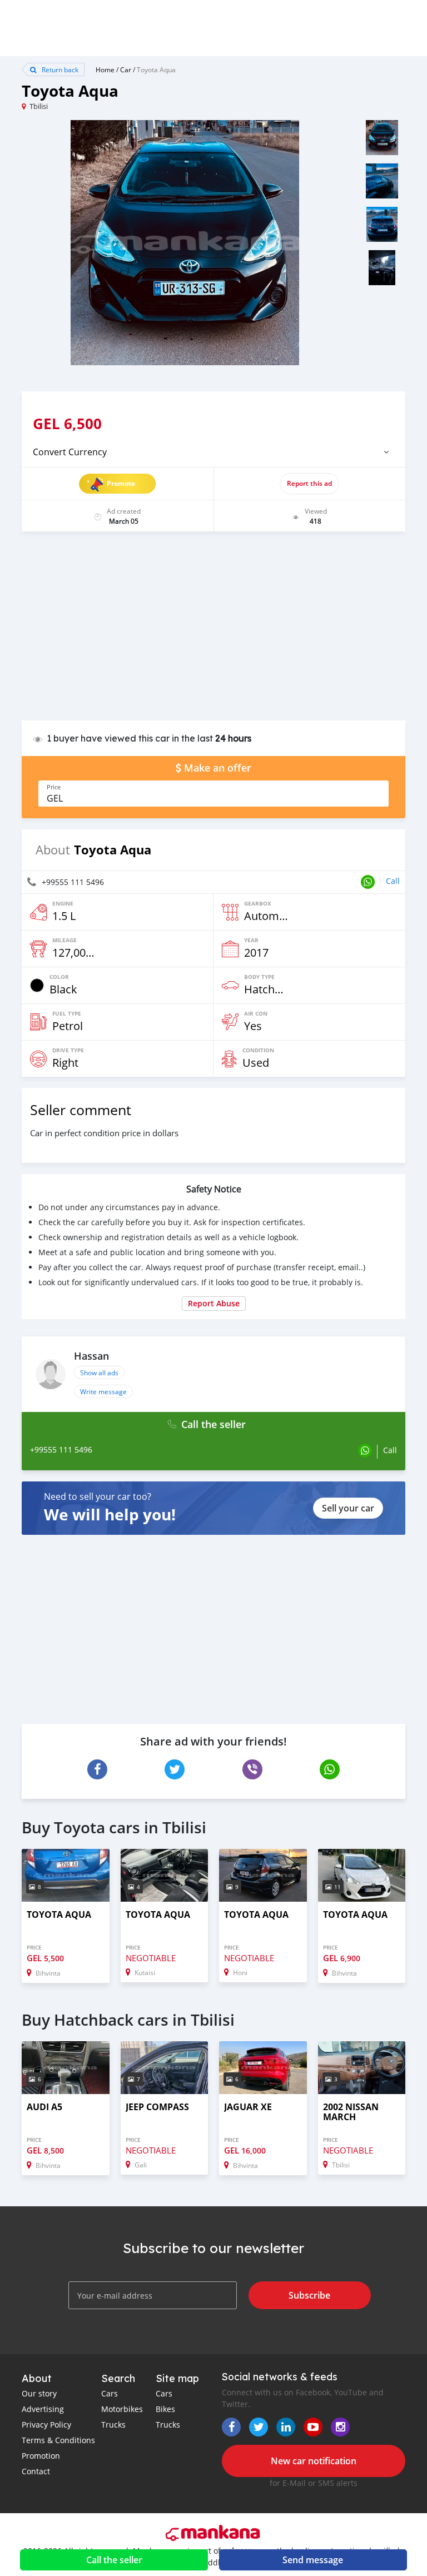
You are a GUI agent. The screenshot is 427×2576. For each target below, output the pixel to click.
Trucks (113, 2425)
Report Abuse (214, 1303)
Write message (103, 1391)
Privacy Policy (46, 2425)
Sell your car (348, 1508)
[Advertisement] (213, 631)
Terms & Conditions (58, 2440)
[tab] (213, 452)
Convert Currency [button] (70, 452)
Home (105, 69)
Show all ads (99, 1372)
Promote (121, 483)
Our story (39, 2393)
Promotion (41, 2456)
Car (126, 69)
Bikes (165, 2409)
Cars (110, 2393)
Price (54, 787)
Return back (59, 69)
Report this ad (309, 483)
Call (393, 881)
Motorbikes (122, 2409)
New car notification (314, 2461)
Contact (36, 2471)
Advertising (43, 2409)
